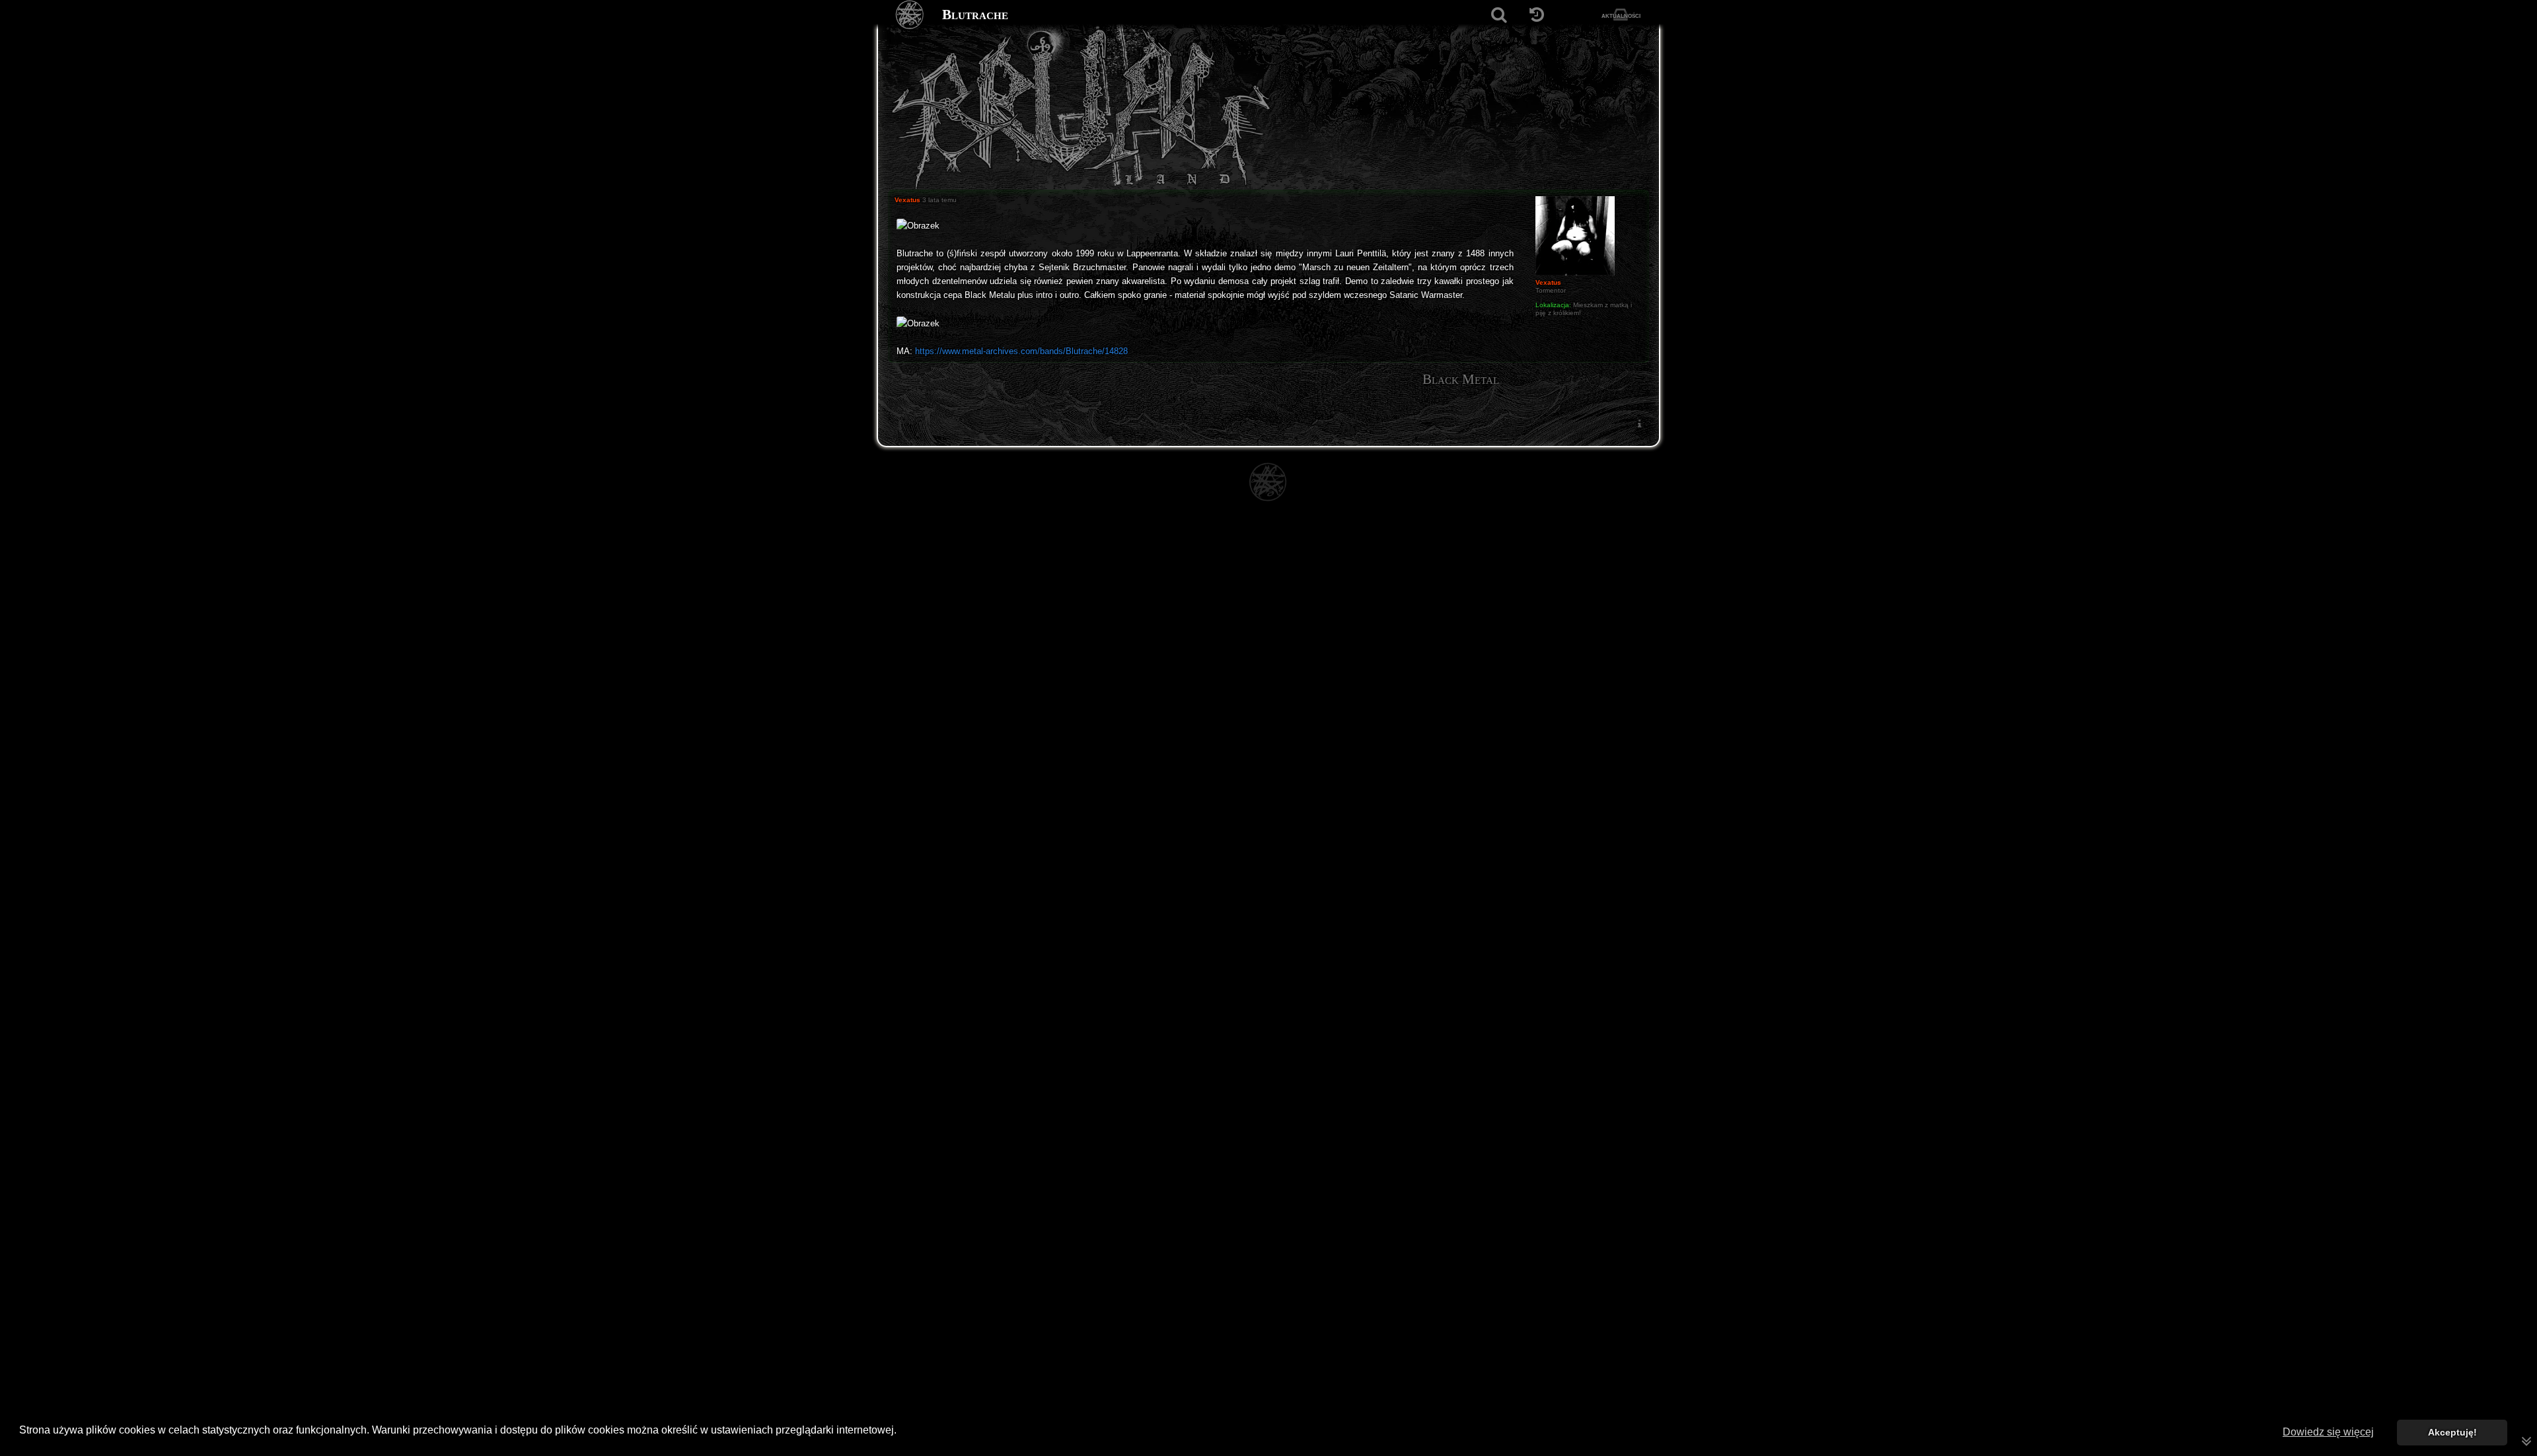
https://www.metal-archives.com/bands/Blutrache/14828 (1021, 351)
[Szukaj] (1499, 15)
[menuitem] (1639, 423)
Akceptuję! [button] (2452, 1432)
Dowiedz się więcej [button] (2328, 1432)
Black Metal (1461, 379)
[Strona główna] (910, 15)
